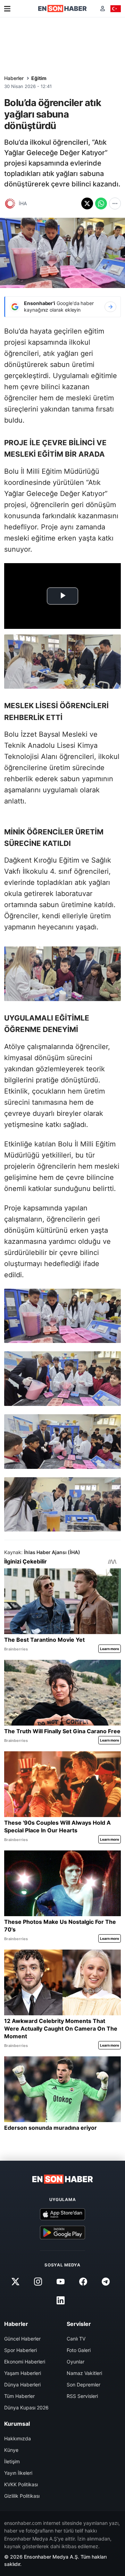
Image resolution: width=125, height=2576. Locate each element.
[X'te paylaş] (87, 203)
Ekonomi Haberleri (25, 2362)
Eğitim (39, 78)
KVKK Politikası (21, 2484)
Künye (11, 2450)
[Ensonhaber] (62, 9)
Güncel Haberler (22, 2339)
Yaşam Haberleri (23, 2373)
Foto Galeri (79, 2350)
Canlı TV (76, 2339)
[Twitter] (15, 2282)
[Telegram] (106, 2282)
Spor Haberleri (20, 2350)
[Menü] (7, 9)
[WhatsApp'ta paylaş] (101, 203)
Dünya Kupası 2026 (26, 2407)
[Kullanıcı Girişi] (103, 9)
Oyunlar (76, 2362)
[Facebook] (83, 2282)
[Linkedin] (60, 2301)
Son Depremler (84, 2385)
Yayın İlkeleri (18, 2473)
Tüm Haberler (19, 2396)
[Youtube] (60, 2282)
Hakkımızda (18, 2438)
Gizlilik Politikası (22, 2496)
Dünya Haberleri (22, 2385)
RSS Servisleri (82, 2396)
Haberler (14, 78)
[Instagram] (38, 2282)
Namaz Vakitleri (84, 2373)
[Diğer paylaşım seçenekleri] (115, 203)
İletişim (12, 2461)
